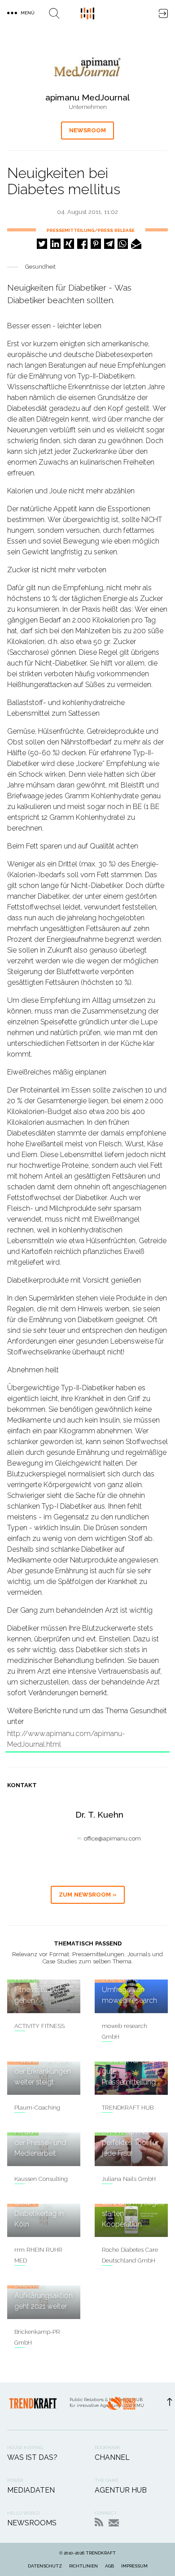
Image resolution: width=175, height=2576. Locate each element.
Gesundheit (40, 267)
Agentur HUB (121, 2490)
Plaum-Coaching (37, 2108)
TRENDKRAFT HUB (128, 2108)
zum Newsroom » (88, 1895)
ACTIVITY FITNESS (39, 2026)
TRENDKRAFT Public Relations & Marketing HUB (87, 13)
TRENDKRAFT (101, 2553)
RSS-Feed (99, 2522)
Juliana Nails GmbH (129, 2179)
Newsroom (87, 130)
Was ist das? (32, 2457)
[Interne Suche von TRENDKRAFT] (54, 13)
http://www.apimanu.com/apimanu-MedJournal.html (66, 1739)
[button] (42, 244)
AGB (109, 2566)
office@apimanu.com (112, 1838)
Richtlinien (83, 2566)
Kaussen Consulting (41, 2179)
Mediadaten (31, 2490)
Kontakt (114, 2523)
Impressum (134, 2566)
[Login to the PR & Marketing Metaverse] (163, 13)
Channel (112, 2457)
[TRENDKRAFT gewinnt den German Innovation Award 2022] (121, 2406)
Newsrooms (32, 2523)
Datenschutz (45, 2566)
